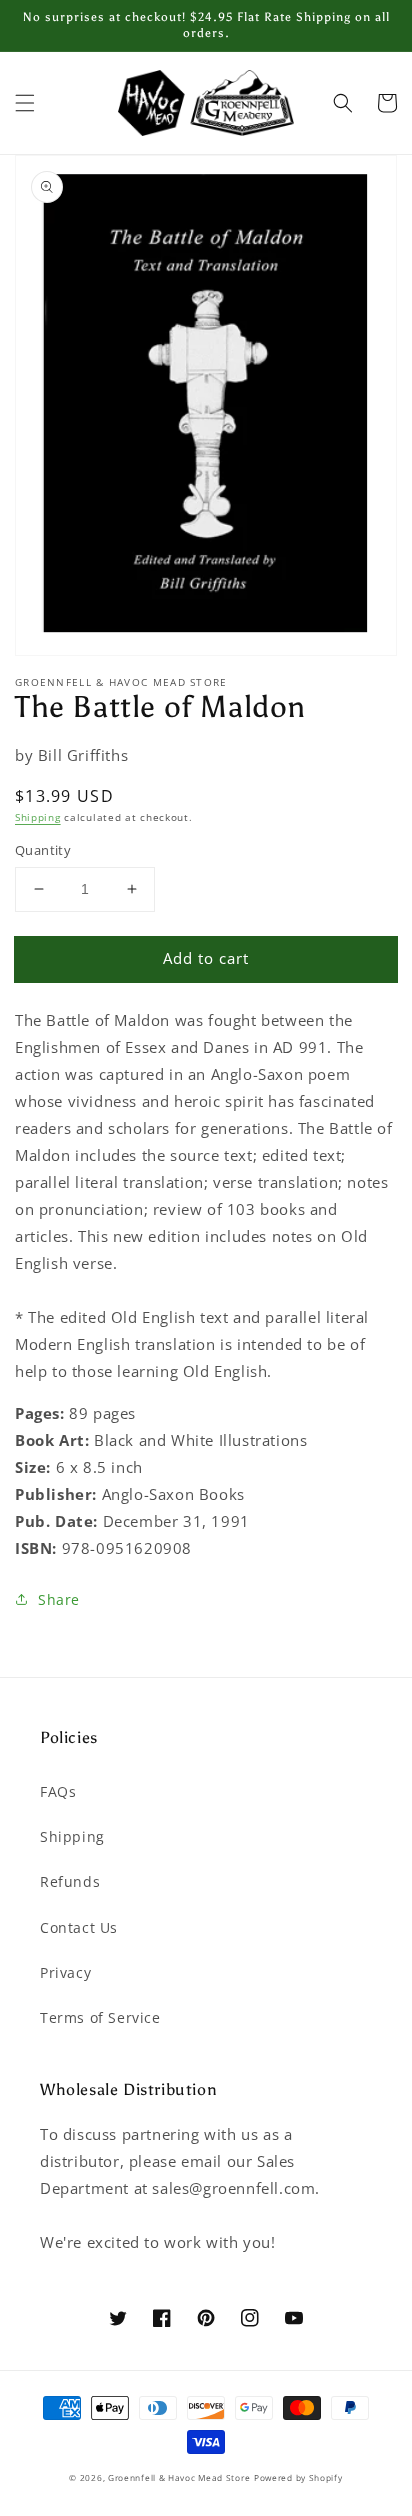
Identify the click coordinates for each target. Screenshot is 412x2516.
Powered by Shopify (298, 2477)
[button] (25, 103)
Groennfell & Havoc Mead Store (179, 2477)
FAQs (58, 1791)
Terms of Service (100, 2017)
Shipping (38, 817)
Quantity (43, 850)
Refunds (70, 1881)
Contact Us (79, 1927)
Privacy (65, 1972)
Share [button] (59, 1599)
